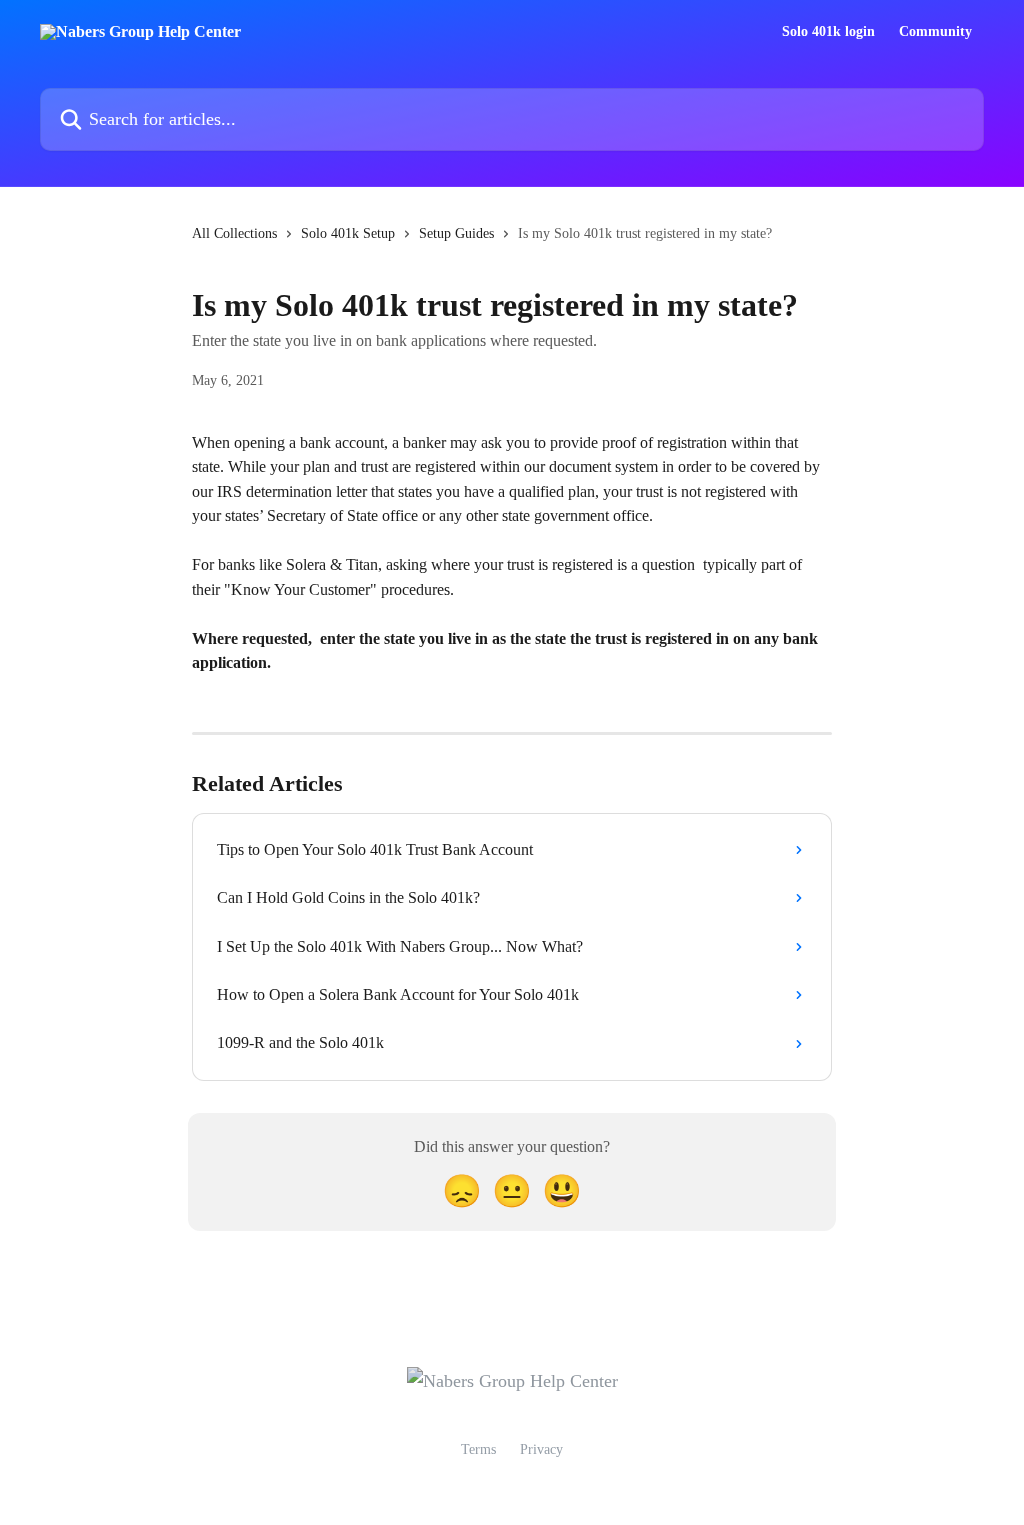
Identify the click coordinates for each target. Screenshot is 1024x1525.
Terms (478, 1449)
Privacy (541, 1449)
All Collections (234, 233)
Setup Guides (456, 233)
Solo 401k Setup (348, 233)
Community (935, 32)
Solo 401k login (828, 32)
